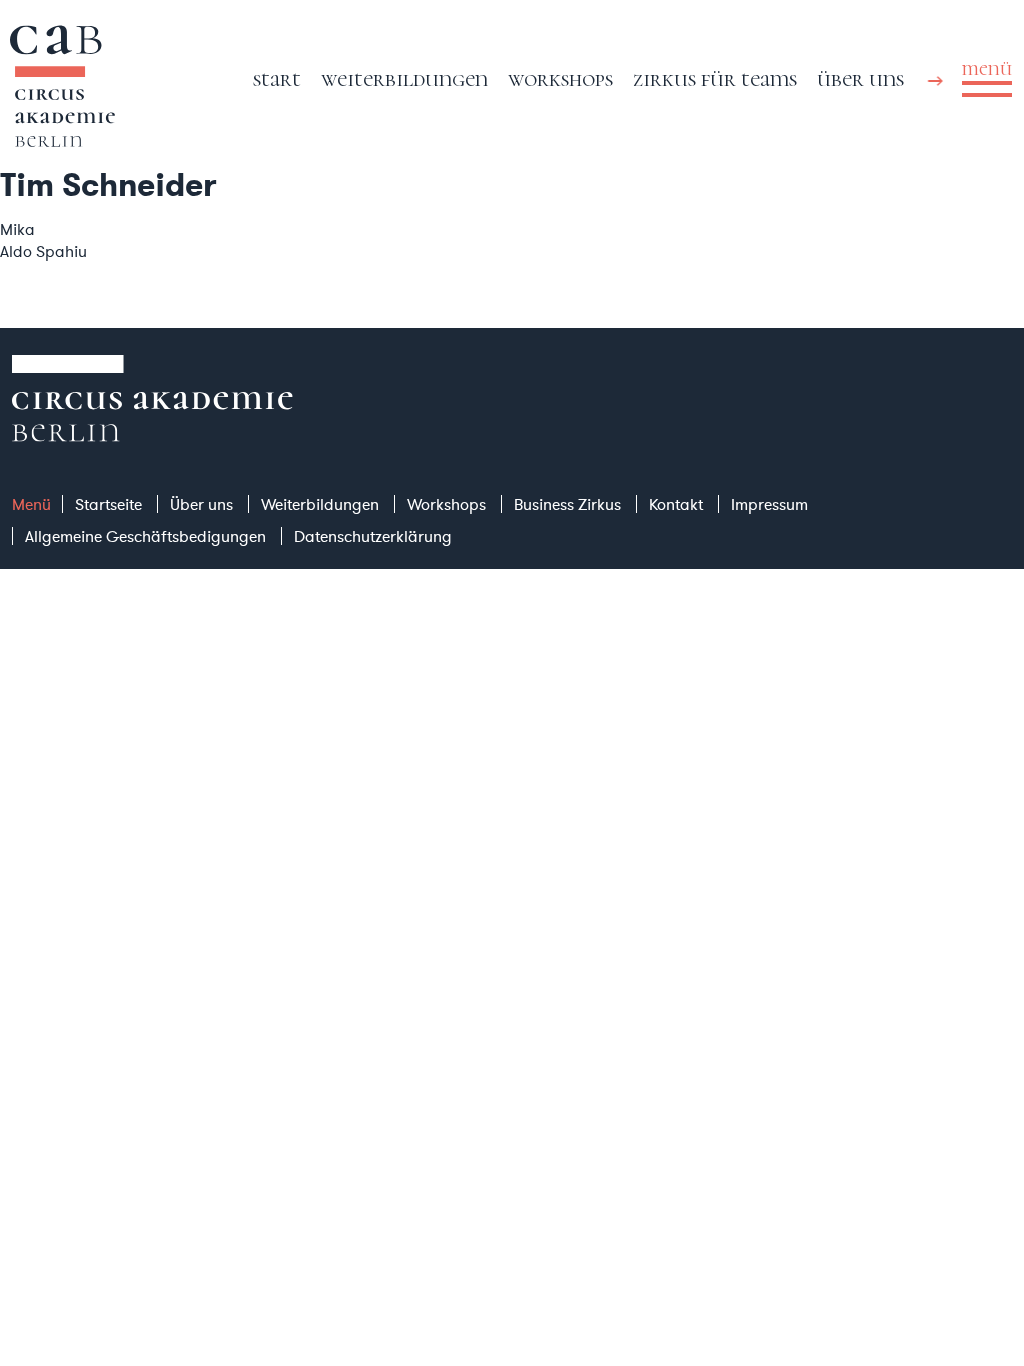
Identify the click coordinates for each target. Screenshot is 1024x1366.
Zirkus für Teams (715, 78)
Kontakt (676, 504)
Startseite (108, 504)
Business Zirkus (567, 504)
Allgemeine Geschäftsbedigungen (145, 536)
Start (277, 78)
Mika (17, 229)
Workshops (560, 78)
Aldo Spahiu (43, 251)
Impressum (769, 504)
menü (987, 69)
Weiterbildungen (404, 78)
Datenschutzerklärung (373, 536)
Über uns (860, 78)
